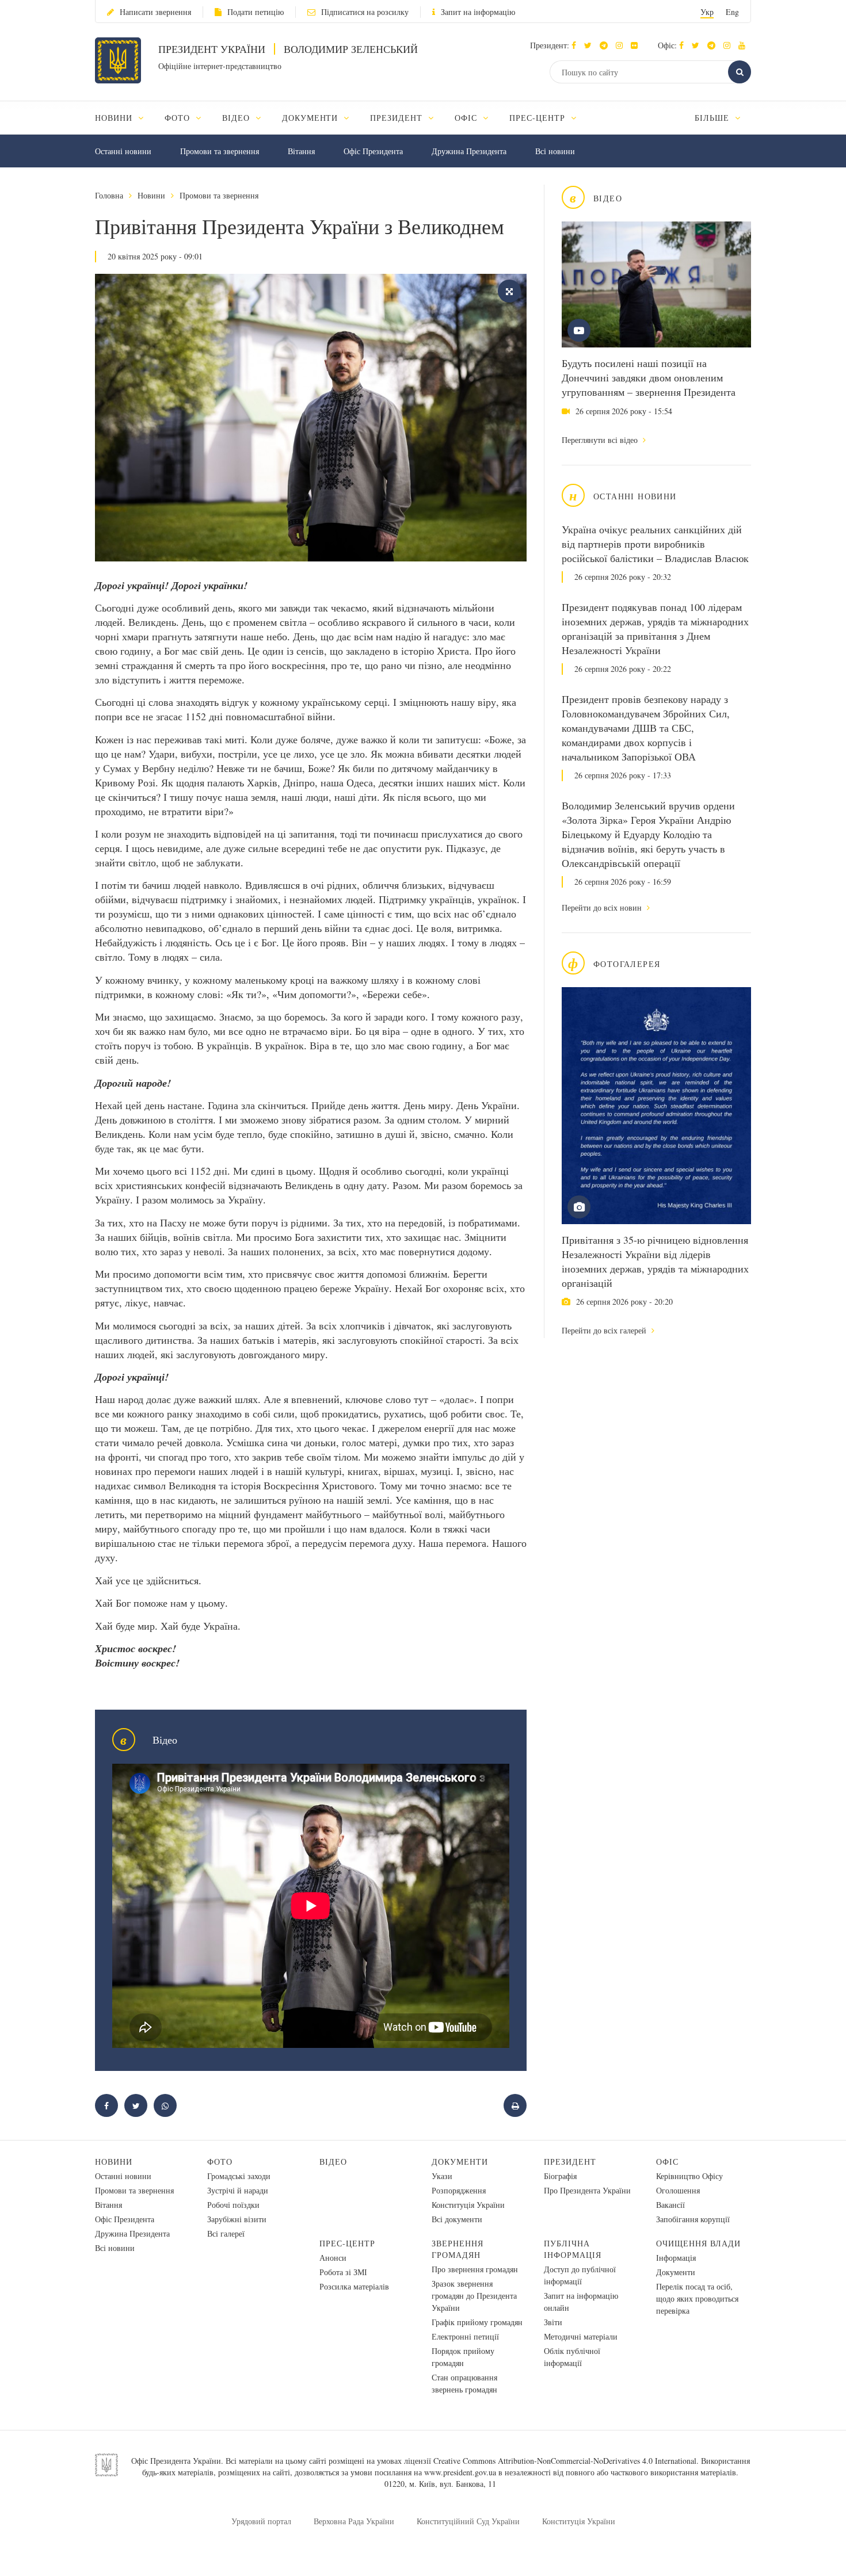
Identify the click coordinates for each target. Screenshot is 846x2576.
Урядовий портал (261, 2521)
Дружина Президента (469, 151)
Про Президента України (587, 2190)
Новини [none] (115, 118)
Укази (442, 2176)
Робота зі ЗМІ (343, 2272)
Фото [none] (179, 118)
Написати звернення (155, 12)
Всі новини (555, 151)
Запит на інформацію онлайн (581, 2302)
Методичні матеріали (581, 2336)
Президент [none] (398, 118)
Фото (220, 2162)
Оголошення (678, 2190)
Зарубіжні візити (237, 2219)
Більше (713, 118)
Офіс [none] (467, 118)
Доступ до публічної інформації (580, 2275)
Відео (333, 2162)
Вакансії (670, 2205)
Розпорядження (459, 2190)
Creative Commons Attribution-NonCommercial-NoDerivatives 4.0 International (565, 2461)
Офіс (667, 2162)
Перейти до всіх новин (603, 907)
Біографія (560, 2176)
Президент (570, 2162)
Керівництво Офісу (689, 2176)
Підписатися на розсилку (365, 12)
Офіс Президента (373, 151)
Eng (732, 12)
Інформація (676, 2258)
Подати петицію (256, 12)
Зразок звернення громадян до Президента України (474, 2296)
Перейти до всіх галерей (605, 1330)
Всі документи (457, 2219)
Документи (460, 2162)
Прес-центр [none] (539, 118)
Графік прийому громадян (477, 2322)
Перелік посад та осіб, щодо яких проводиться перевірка (697, 2298)
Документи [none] (312, 118)
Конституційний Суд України (468, 2521)
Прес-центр (347, 2243)
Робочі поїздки (233, 2205)
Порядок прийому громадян (463, 2357)
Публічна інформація (573, 2249)
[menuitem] (125, 118)
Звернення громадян (458, 2249)
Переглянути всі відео (601, 440)
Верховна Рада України (354, 2521)
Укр (707, 12)
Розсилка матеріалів (354, 2286)
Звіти (553, 2322)
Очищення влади (698, 2243)
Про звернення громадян (475, 2269)
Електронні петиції (465, 2336)
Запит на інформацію (478, 12)
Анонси (333, 2258)
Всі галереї (226, 2233)
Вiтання (301, 151)
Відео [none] (237, 118)
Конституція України (468, 2205)
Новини (151, 195)
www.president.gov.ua (460, 2472)
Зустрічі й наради (238, 2190)
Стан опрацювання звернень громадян (464, 2383)
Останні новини (123, 151)
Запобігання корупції (693, 2219)
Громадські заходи (239, 2176)
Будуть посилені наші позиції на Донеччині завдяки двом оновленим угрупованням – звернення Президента (649, 377)
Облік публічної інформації (572, 2357)
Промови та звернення (220, 151)
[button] (591, 45)
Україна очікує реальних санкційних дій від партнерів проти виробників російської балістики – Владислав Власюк (655, 544)
